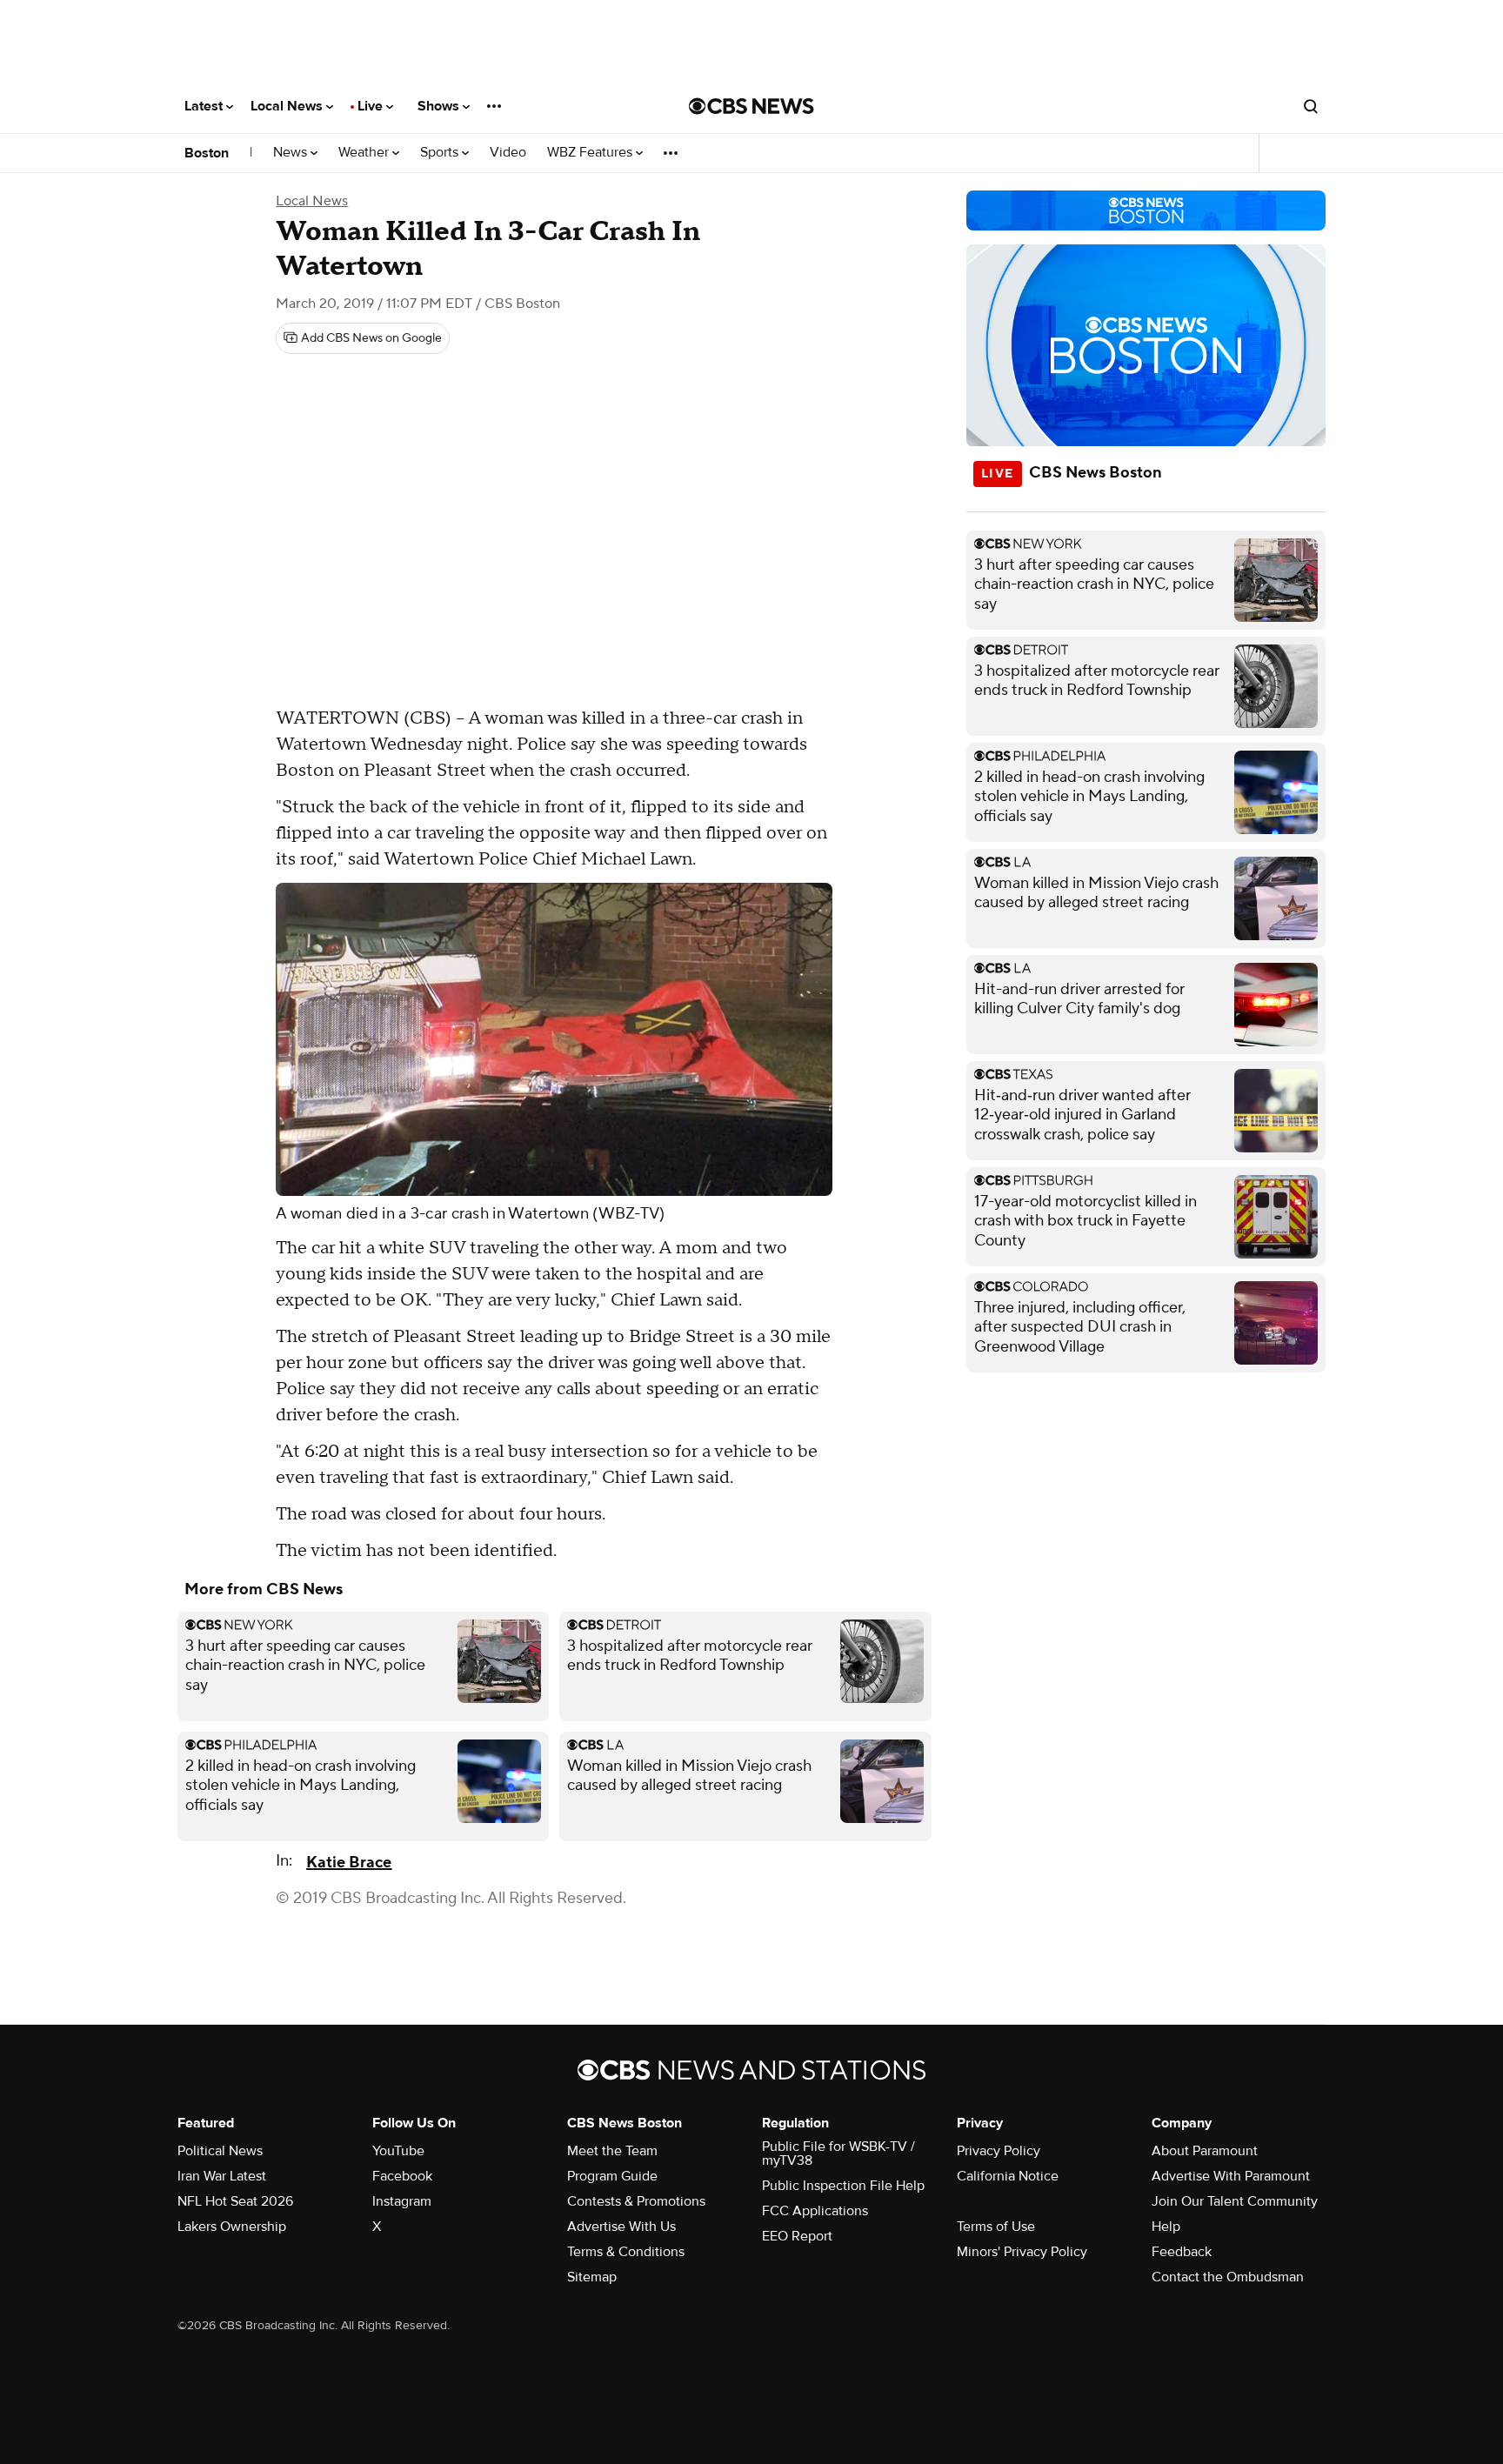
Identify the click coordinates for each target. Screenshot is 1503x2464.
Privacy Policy (999, 2151)
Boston (207, 153)
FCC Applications (815, 2211)
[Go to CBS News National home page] (751, 106)
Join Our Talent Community (1235, 2201)
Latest (205, 106)
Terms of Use (996, 2227)
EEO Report (797, 2236)
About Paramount (1205, 2151)
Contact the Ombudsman (1228, 2277)
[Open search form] (1311, 106)
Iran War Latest (222, 2176)
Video (508, 153)
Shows (440, 106)
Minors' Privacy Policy (1022, 2252)
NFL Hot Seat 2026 (235, 2201)
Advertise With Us (621, 2227)
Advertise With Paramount (1231, 2176)
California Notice (1008, 2176)
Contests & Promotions (636, 2201)
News (292, 153)
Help (1166, 2227)
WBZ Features (591, 153)
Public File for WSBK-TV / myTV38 (838, 2153)
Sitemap (592, 2277)
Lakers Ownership (232, 2227)
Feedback (1182, 2252)
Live (372, 106)
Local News (288, 106)
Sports (441, 153)
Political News (220, 2151)
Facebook (402, 2176)
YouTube (398, 2151)
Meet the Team (612, 2151)
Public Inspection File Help (843, 2186)
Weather (365, 153)
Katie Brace (349, 1863)
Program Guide (612, 2176)
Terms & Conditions (626, 2252)
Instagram (402, 2201)
